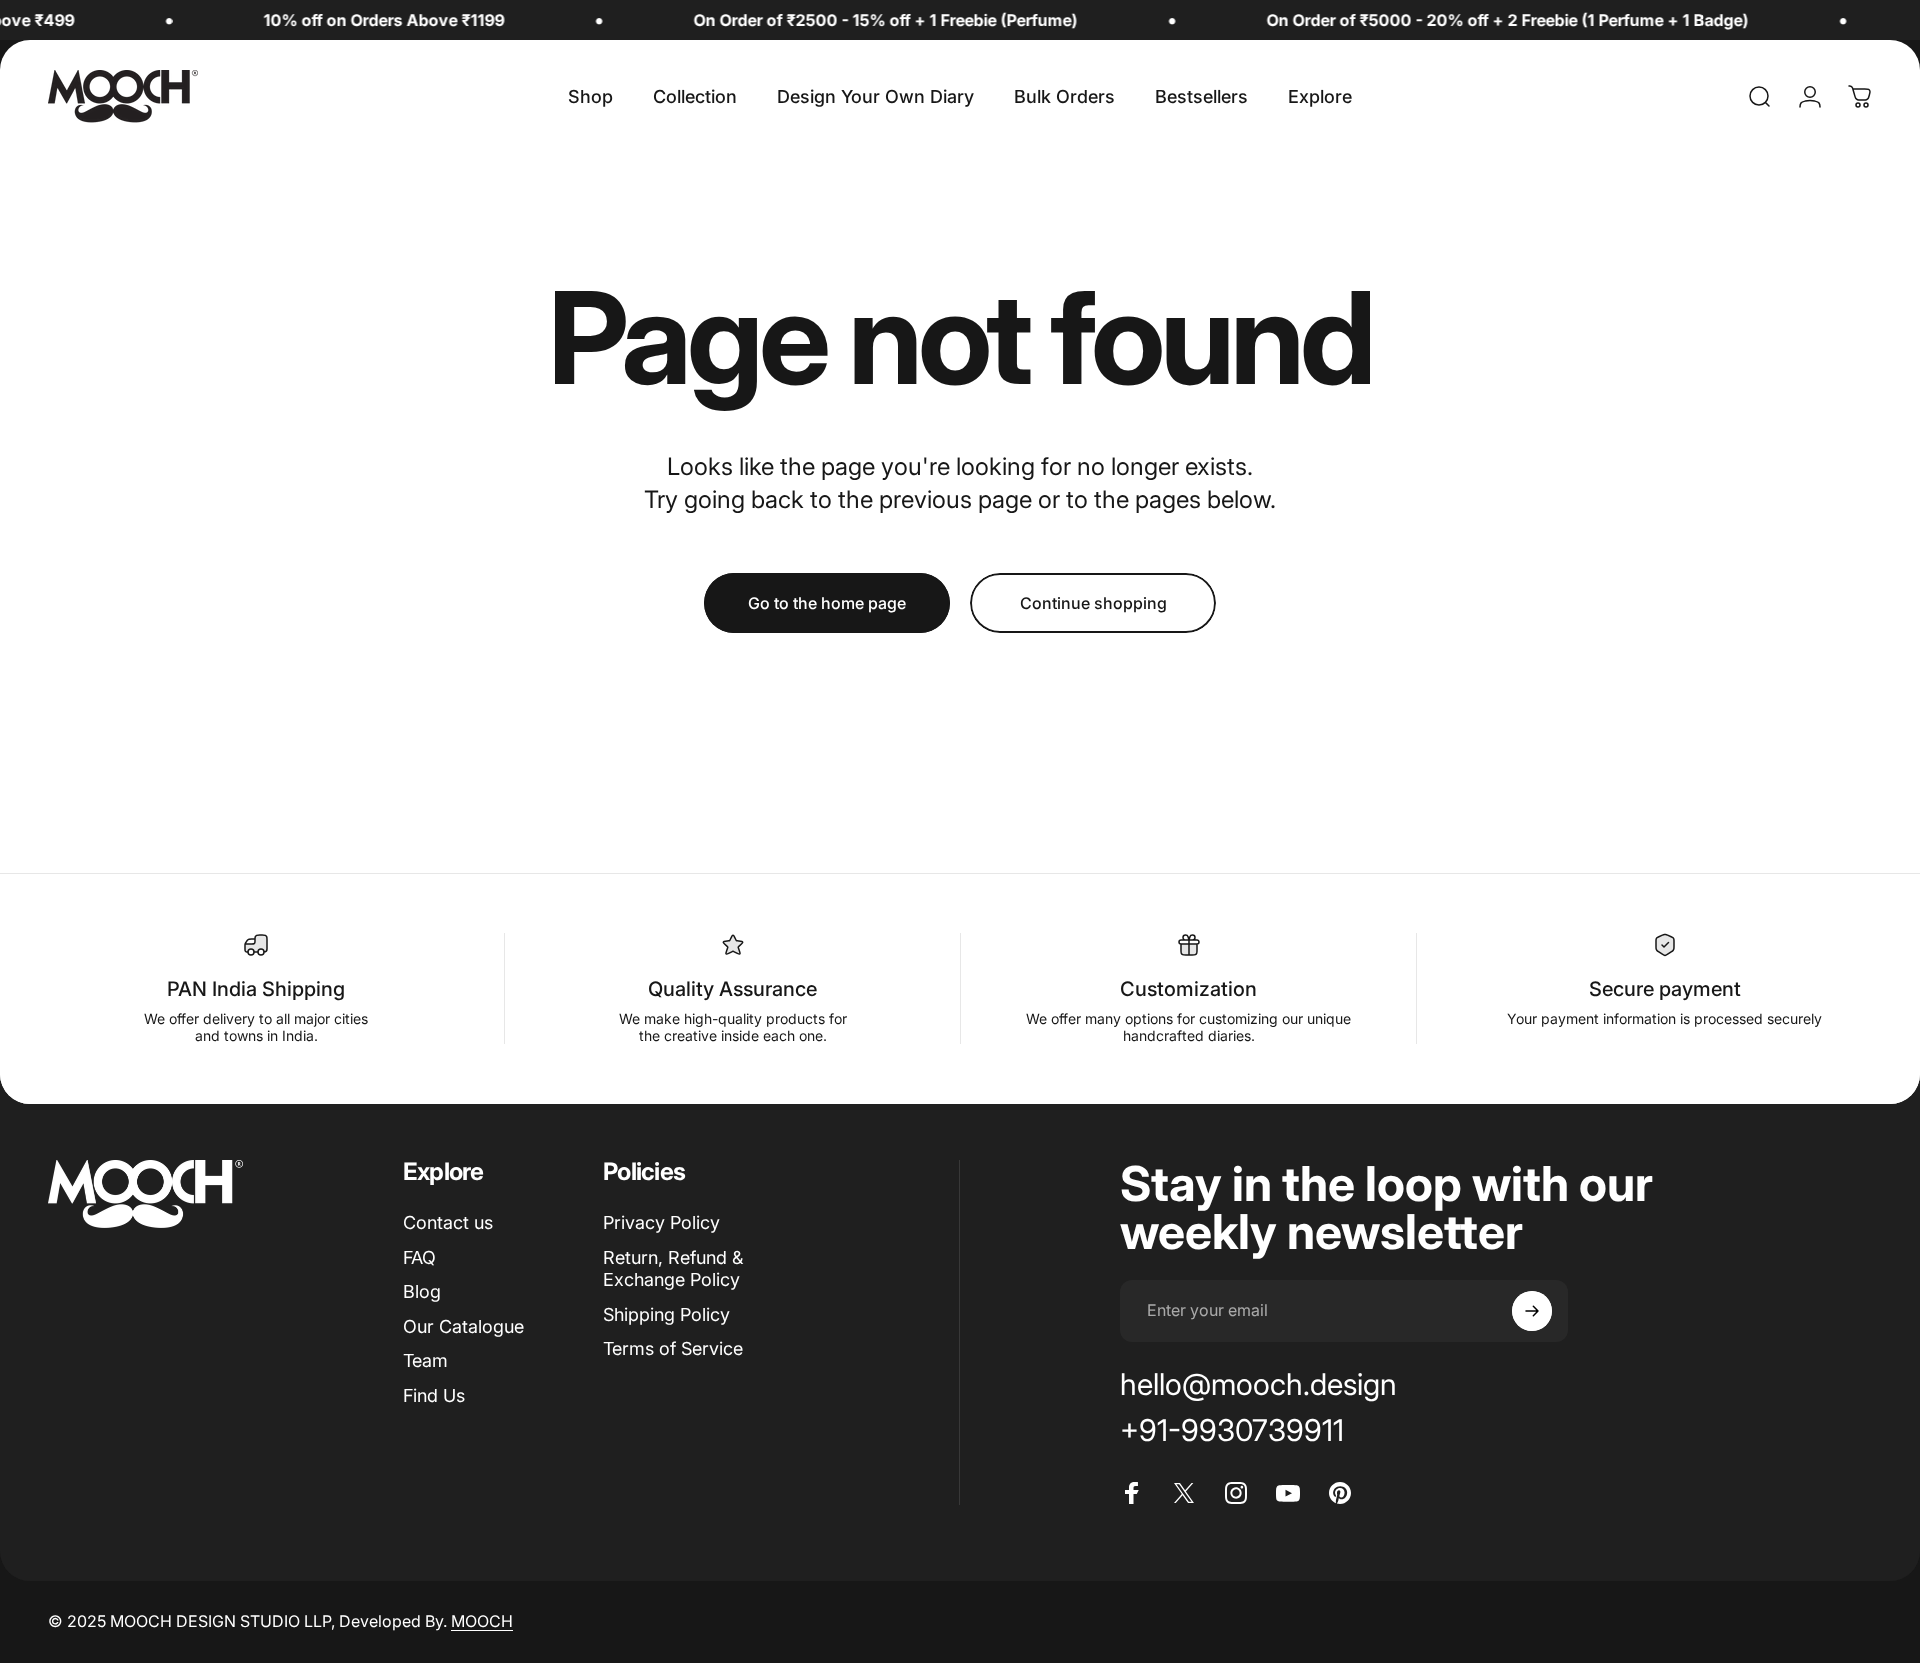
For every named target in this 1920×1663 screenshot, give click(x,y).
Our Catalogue (463, 1326)
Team (425, 1360)
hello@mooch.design (1258, 1384)
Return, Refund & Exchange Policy (673, 1269)
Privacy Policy (661, 1222)
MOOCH (482, 1621)
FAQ (419, 1257)
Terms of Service (673, 1348)
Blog (422, 1291)
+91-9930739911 (1232, 1430)
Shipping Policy (666, 1314)
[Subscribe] (1532, 1311)
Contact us (448, 1222)
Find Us (434, 1395)
